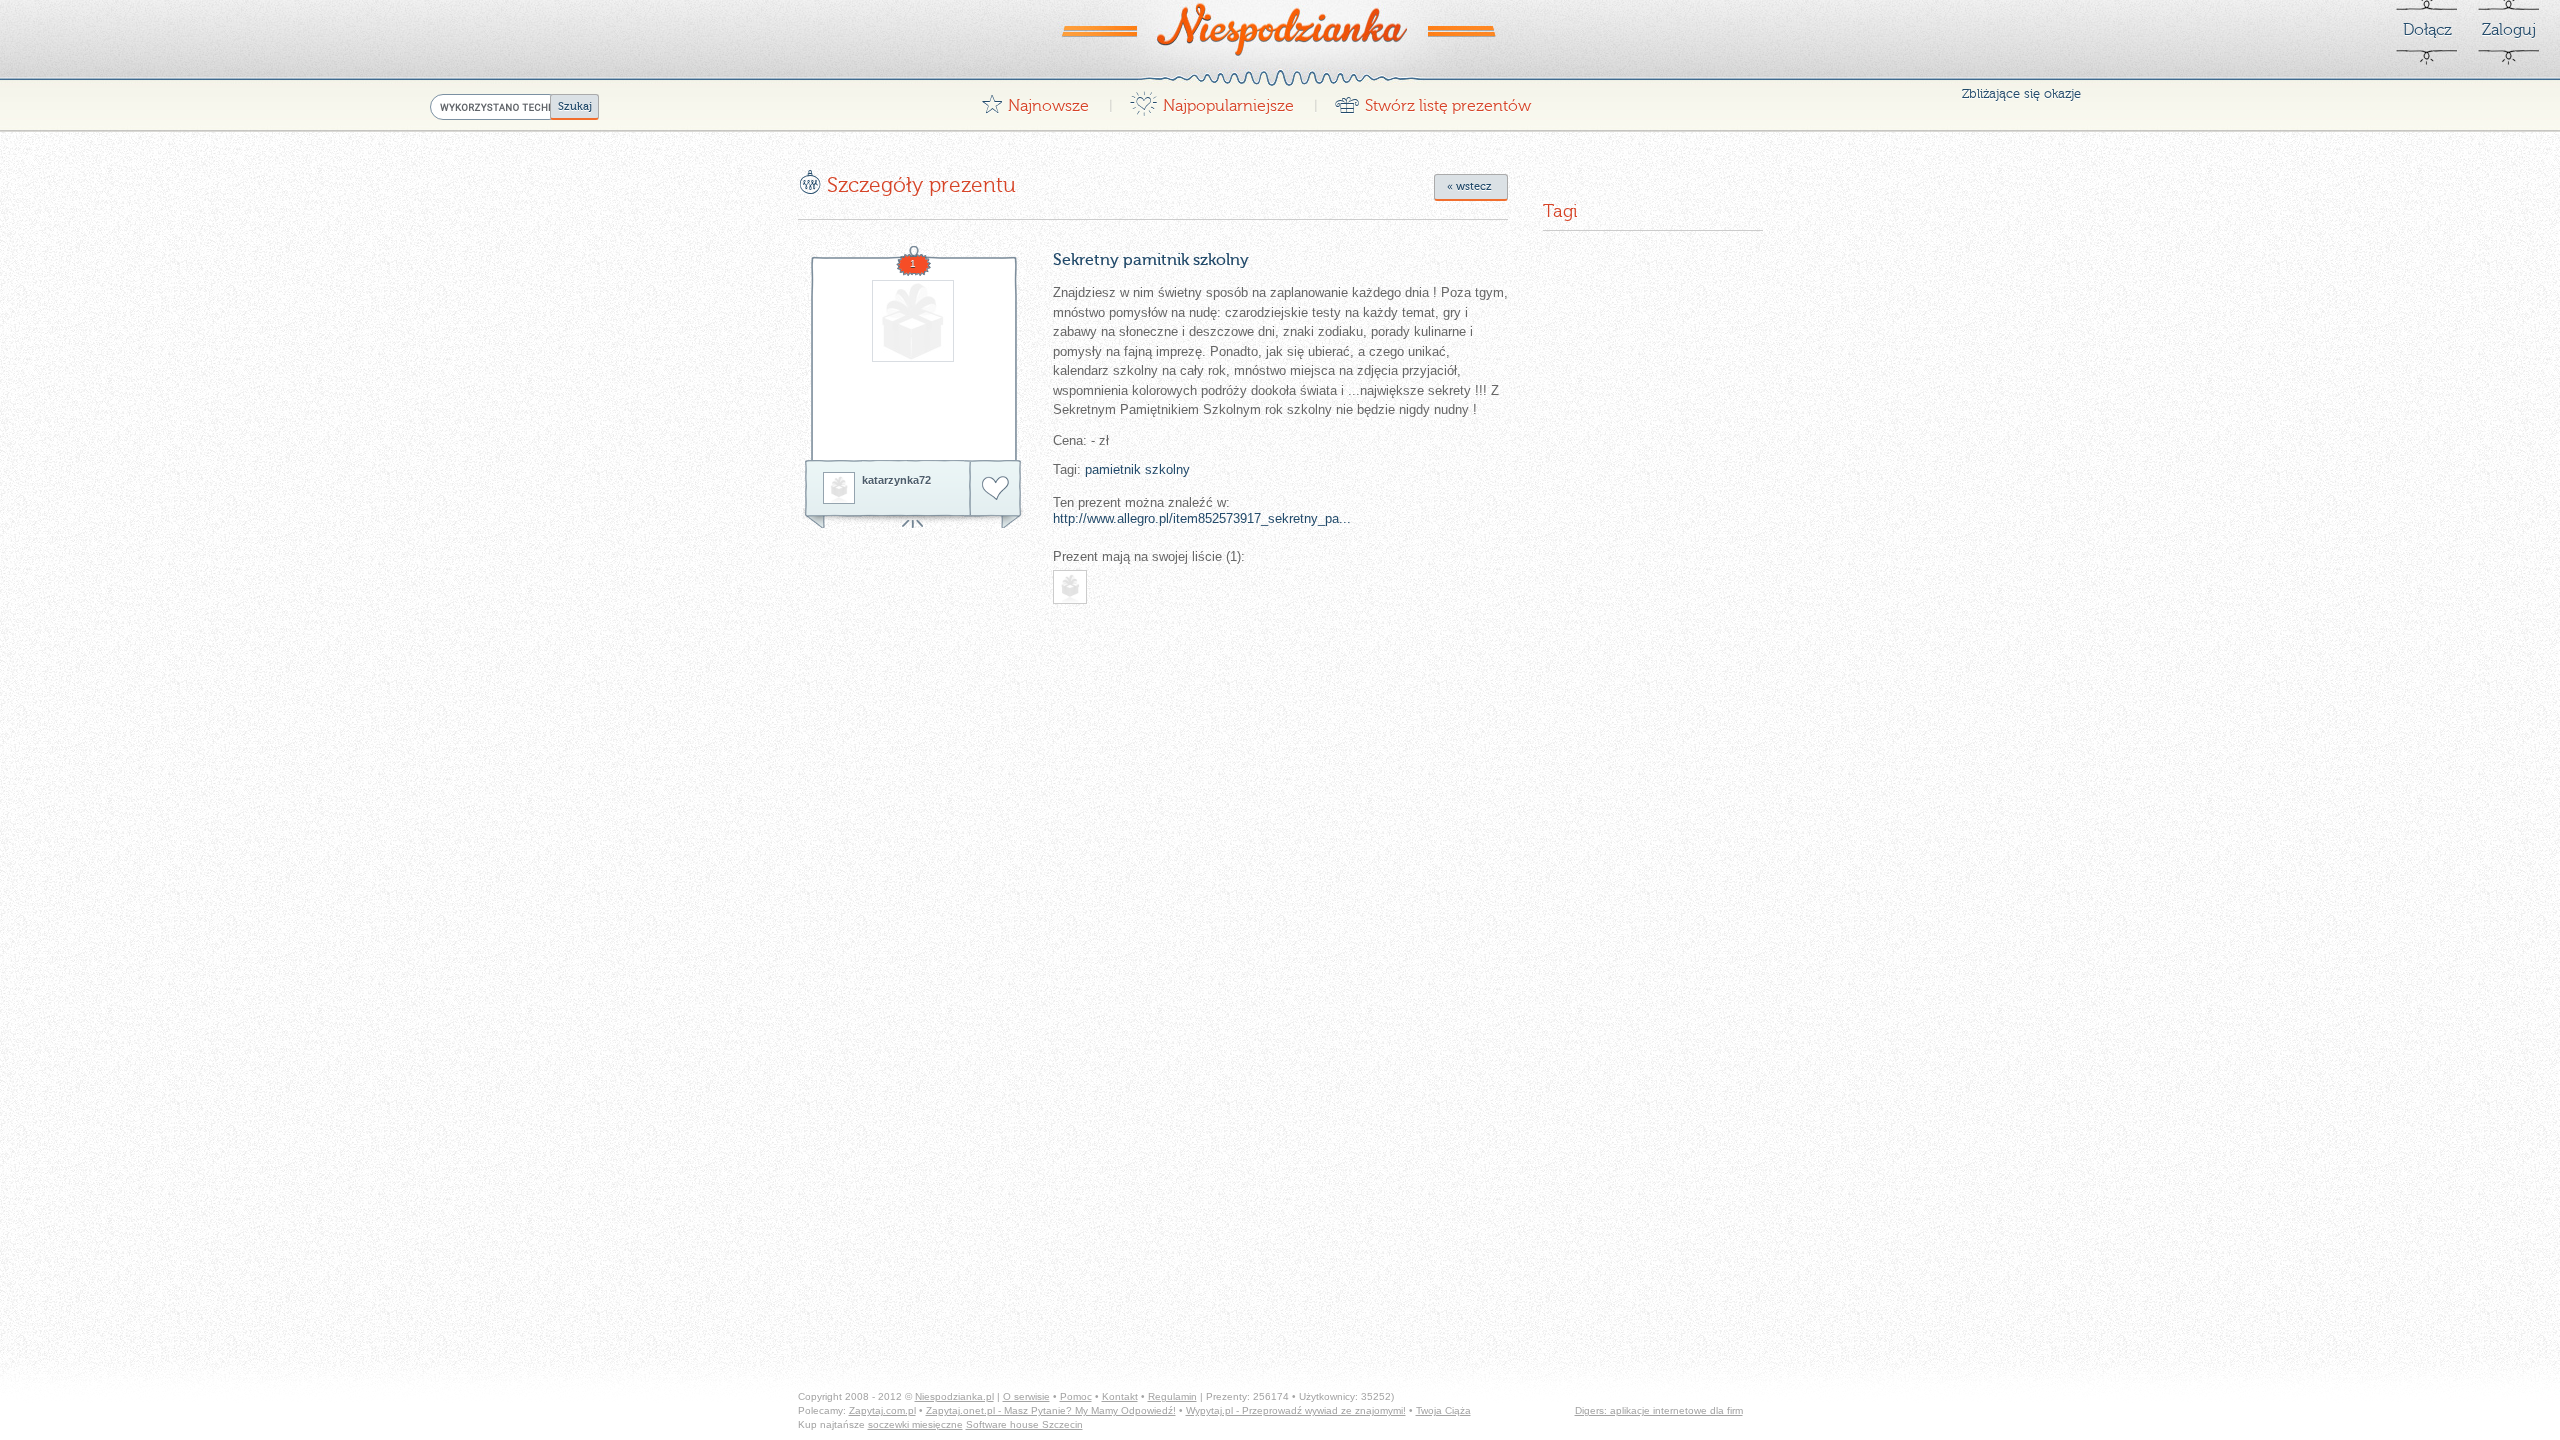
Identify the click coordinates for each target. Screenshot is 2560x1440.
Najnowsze (1035, 100)
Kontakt (1120, 1396)
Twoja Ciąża (1443, 1410)
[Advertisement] (966, 747)
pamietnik (1113, 469)
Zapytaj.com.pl (882, 1410)
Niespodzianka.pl (954, 1396)
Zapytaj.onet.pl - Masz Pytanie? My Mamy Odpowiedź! (1051, 1410)
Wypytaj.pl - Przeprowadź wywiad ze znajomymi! (1296, 1410)
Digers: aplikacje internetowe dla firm (1659, 1410)
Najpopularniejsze (1211, 100)
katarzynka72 (896, 480)
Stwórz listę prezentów (1432, 100)
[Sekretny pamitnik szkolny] (913, 360)
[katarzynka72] (839, 488)
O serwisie (1026, 1396)
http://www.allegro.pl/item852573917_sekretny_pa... (1202, 518)
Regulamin (1172, 1396)
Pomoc (1076, 1396)
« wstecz (1469, 186)
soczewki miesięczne (915, 1424)
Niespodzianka (1280, 29)
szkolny (1167, 469)
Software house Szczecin (1024, 1424)
